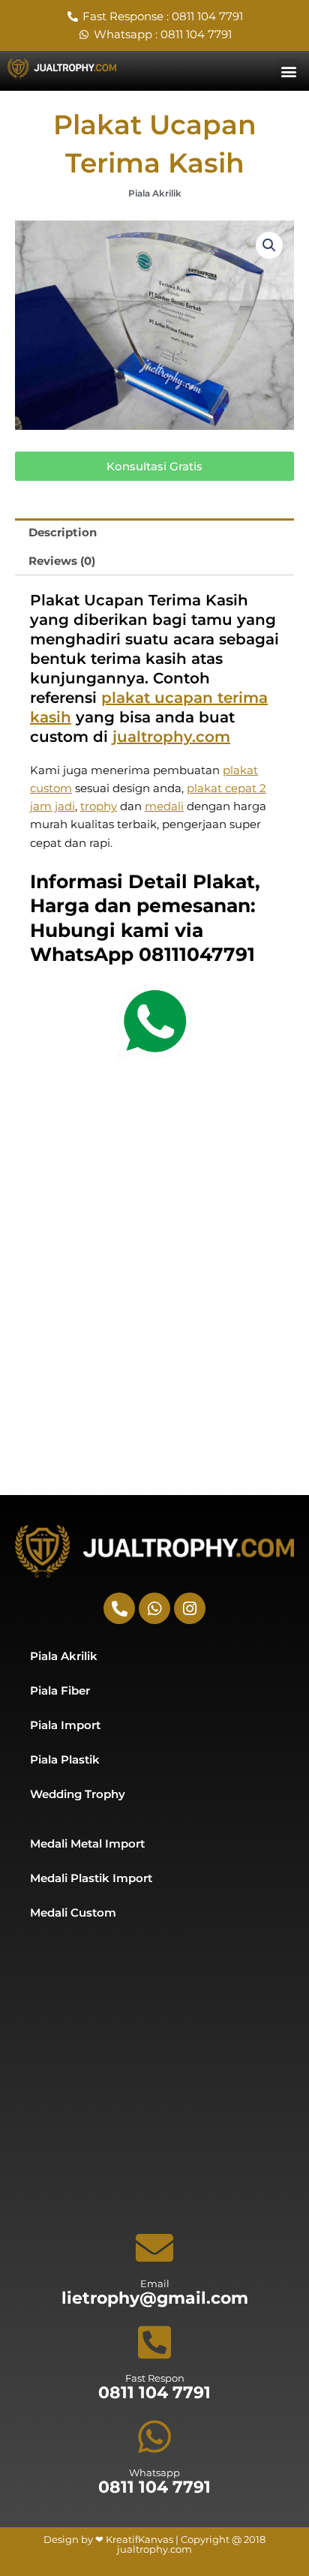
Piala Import (65, 1725)
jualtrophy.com (171, 737)
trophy (99, 806)
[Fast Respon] (154, 2342)
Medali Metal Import (87, 1844)
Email (155, 2283)
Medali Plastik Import (91, 1878)
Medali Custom (73, 1913)
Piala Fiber (60, 1691)
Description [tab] (63, 533)
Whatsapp (154, 2472)
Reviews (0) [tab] (62, 561)
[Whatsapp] (154, 2436)
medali (164, 806)
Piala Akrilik (155, 193)
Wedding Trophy (78, 1794)
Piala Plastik (65, 1760)
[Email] (154, 2247)
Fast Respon (155, 2378)
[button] (289, 71)
